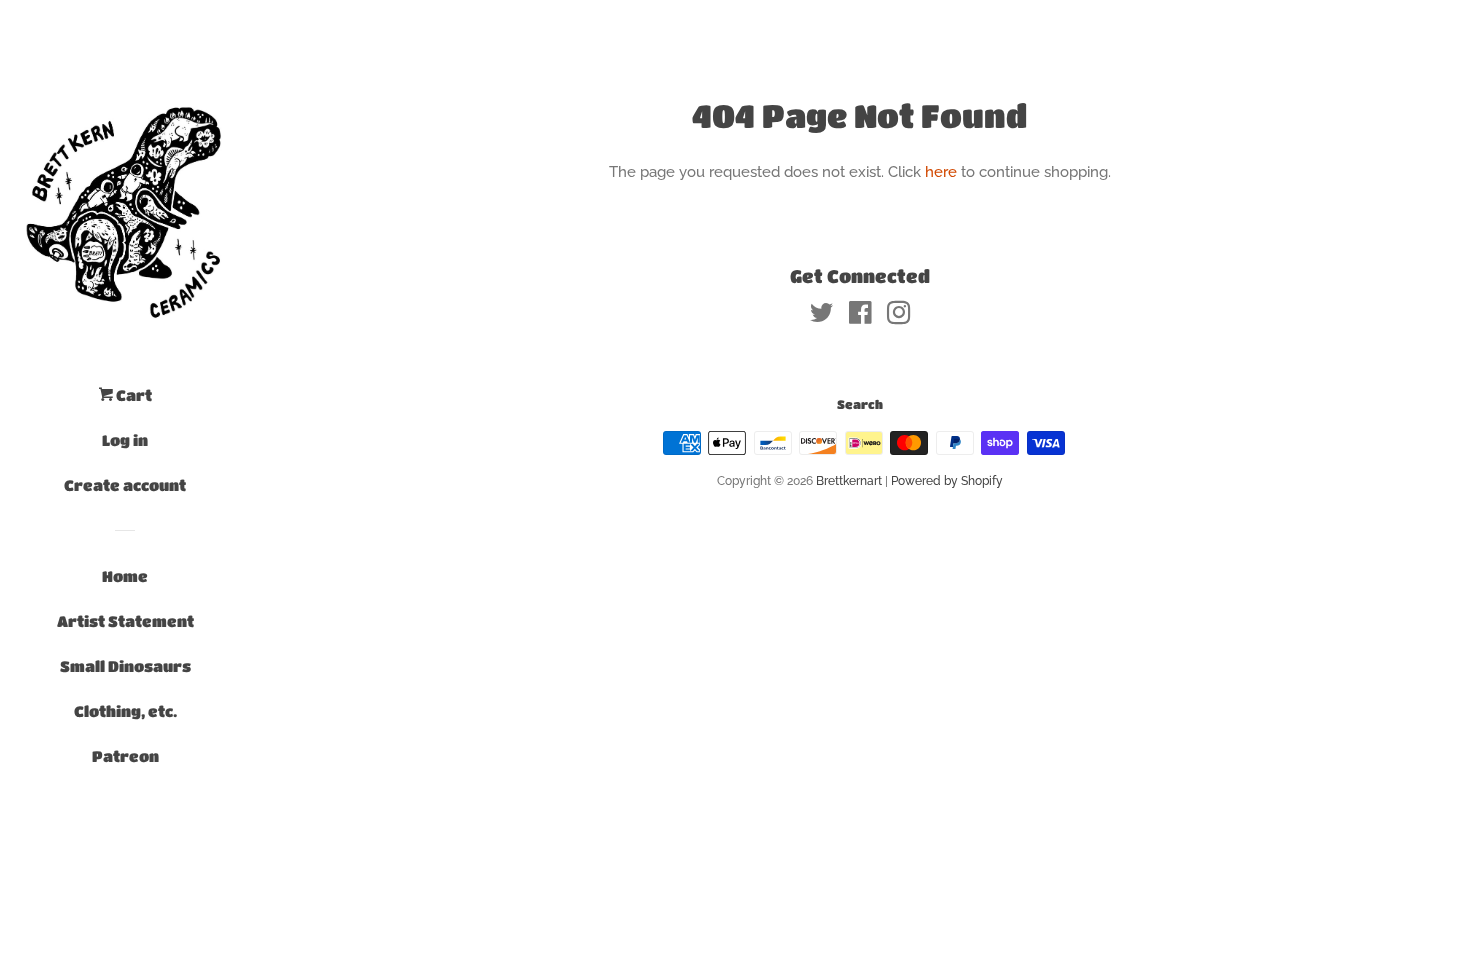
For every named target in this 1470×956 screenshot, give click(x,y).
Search (860, 404)
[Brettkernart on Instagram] (899, 317)
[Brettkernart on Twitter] (822, 317)
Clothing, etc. (125, 711)
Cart (132, 395)
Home (125, 576)
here (941, 172)
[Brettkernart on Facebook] (860, 317)
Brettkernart (849, 481)
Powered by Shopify (947, 481)
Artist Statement (125, 621)
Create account (125, 485)
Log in (125, 440)
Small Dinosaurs (125, 666)
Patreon (125, 756)
